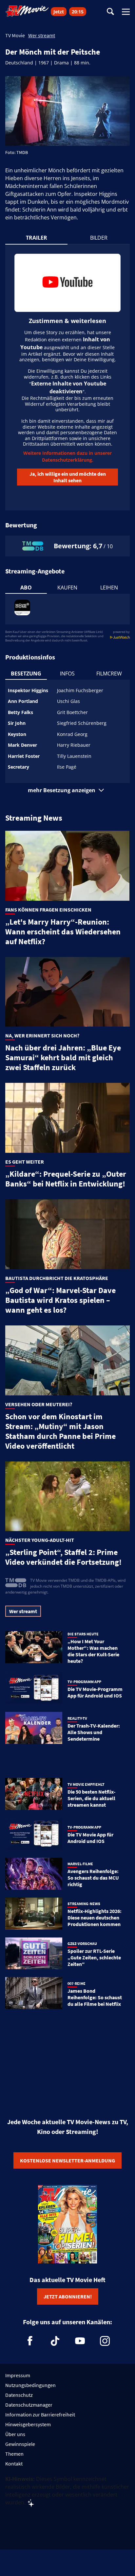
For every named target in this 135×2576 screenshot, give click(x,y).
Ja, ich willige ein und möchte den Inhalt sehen (68, 477)
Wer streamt (42, 35)
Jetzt (59, 12)
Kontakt (14, 2464)
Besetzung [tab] (26, 674)
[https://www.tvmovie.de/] (27, 11)
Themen (14, 2454)
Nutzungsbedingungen (30, 2385)
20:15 (78, 12)
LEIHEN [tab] (109, 588)
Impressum (18, 2375)
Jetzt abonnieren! (68, 2296)
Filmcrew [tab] (109, 674)
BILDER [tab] (99, 238)
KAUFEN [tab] (67, 588)
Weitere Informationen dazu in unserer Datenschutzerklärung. (67, 456)
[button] (67, 790)
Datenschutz (19, 2395)
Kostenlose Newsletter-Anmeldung (67, 2160)
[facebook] (30, 2341)
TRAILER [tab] (37, 238)
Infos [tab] (67, 674)
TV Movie (15, 35)
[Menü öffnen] (126, 12)
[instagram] (105, 2341)
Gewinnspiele (20, 2444)
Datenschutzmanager (29, 2405)
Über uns (15, 2434)
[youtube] (80, 2341)
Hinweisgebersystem (28, 2424)
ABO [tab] (26, 588)
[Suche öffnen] (110, 12)
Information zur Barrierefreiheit (40, 2414)
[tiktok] (55, 2341)
